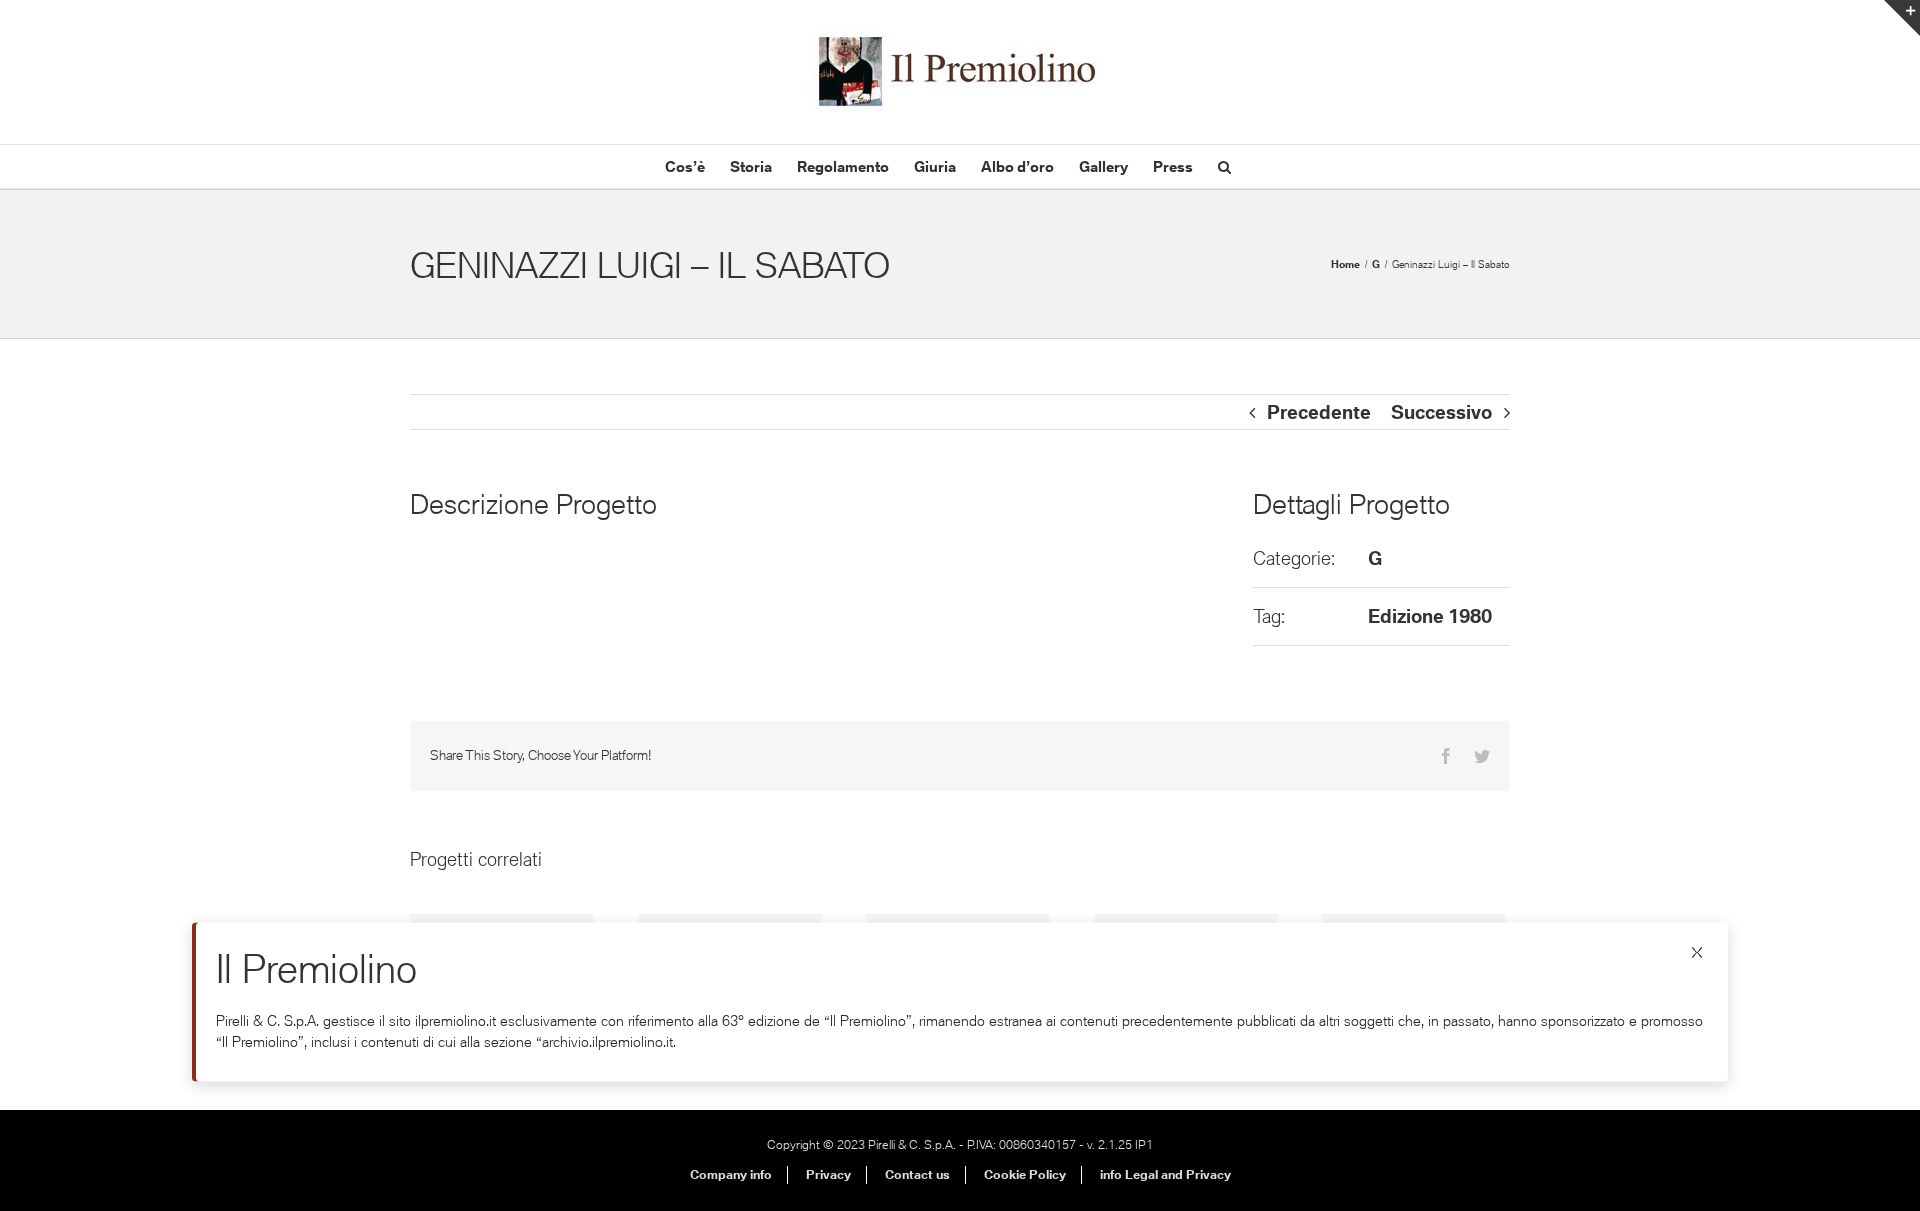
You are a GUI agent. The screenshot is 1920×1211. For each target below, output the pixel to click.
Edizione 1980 (1430, 616)
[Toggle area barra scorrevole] (1902, 18)
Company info (731, 1174)
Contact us (917, 1174)
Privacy (828, 1174)
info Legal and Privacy (1165, 1174)
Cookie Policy (1025, 1174)
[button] (1224, 166)
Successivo (1441, 412)
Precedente (1319, 412)
